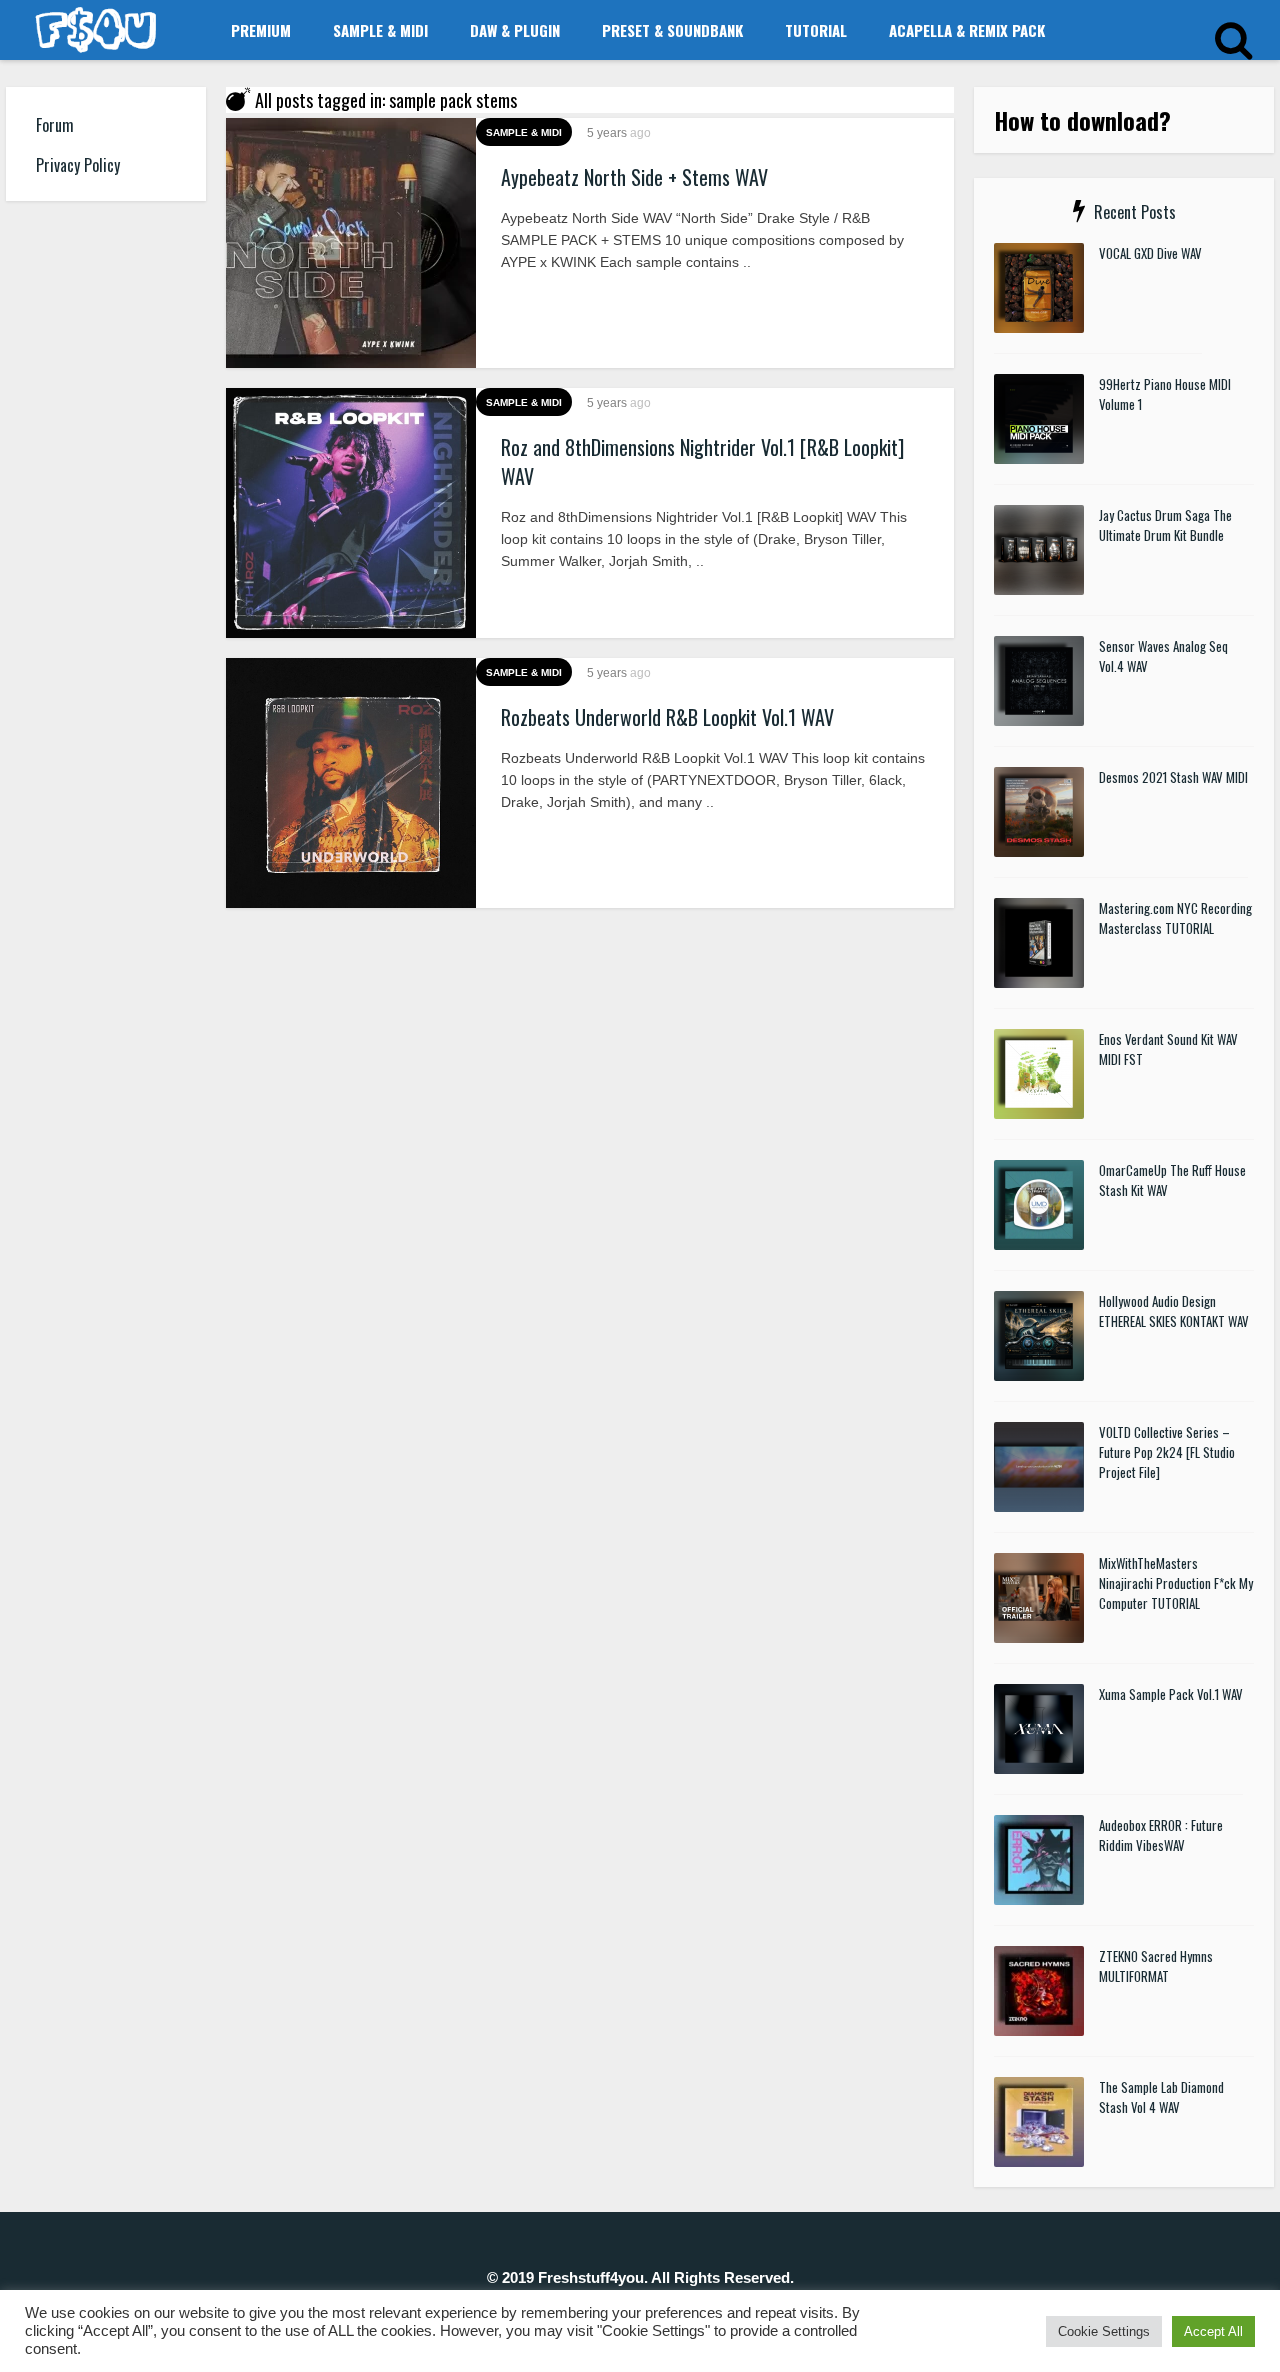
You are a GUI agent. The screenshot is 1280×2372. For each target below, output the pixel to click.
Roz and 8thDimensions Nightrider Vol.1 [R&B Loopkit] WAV (702, 461)
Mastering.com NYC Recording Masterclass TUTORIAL (1175, 918)
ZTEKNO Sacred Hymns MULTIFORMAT (1156, 1966)
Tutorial (816, 30)
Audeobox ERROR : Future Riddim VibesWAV (1161, 1835)
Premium (261, 30)
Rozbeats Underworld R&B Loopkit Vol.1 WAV (667, 717)
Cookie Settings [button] (1104, 2331)
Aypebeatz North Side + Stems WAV (634, 177)
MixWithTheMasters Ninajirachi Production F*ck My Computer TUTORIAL (1176, 1583)
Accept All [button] (1213, 2331)
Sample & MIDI (380, 30)
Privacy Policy (78, 165)
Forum (55, 125)
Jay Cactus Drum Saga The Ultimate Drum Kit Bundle (1165, 525)
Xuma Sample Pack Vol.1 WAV (1171, 1694)
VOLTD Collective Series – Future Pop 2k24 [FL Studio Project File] (1167, 1452)
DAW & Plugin (515, 30)
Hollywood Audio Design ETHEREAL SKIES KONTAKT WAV (1174, 1311)
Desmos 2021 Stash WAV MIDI (1173, 777)
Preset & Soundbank (672, 30)
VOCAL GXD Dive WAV (1150, 253)
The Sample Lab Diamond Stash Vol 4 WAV (1161, 2097)
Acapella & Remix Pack (967, 30)
